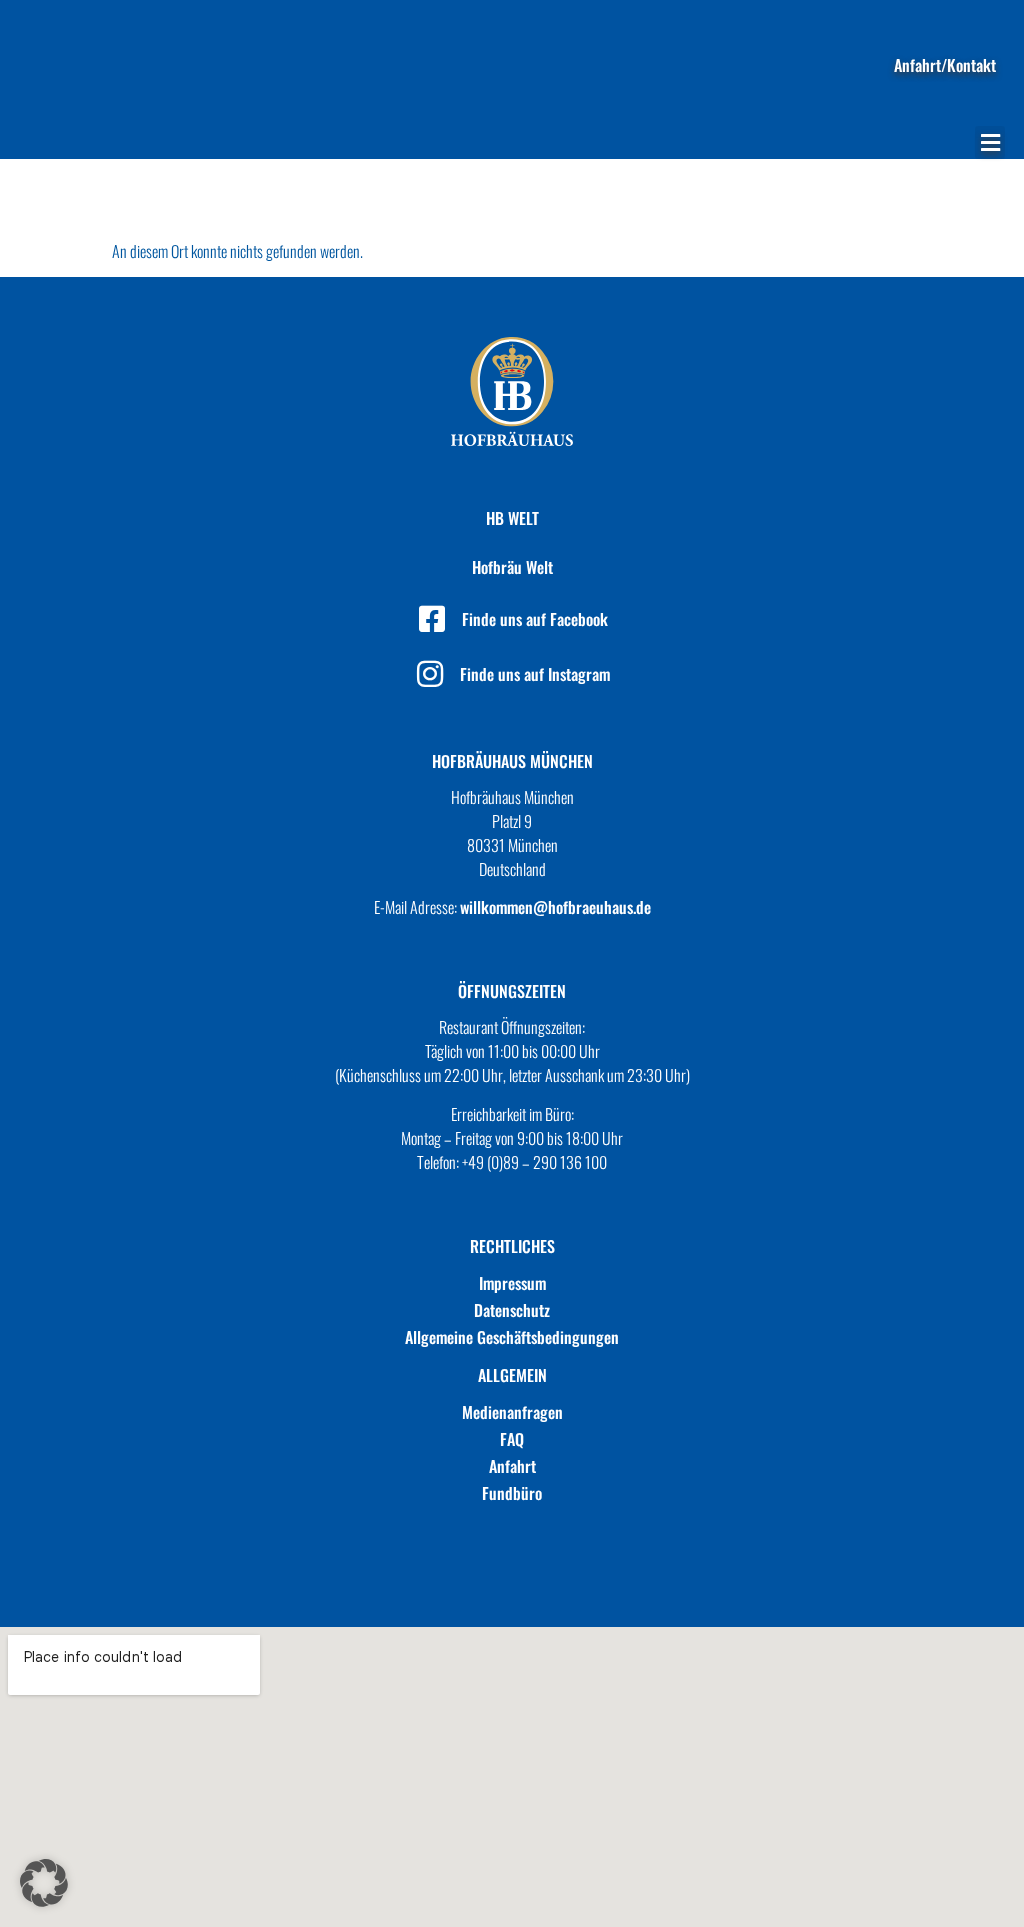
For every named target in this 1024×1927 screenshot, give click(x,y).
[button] (990, 142)
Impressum (512, 1283)
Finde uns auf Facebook (535, 619)
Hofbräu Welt (512, 567)
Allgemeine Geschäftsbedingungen (512, 1337)
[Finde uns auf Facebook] (432, 619)
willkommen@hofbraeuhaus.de (555, 907)
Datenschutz (512, 1310)
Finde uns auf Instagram (535, 674)
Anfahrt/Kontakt (945, 65)
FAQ (512, 1439)
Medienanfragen (512, 1412)
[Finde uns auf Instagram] (430, 674)
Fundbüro (512, 1493)
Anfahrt (512, 1466)
